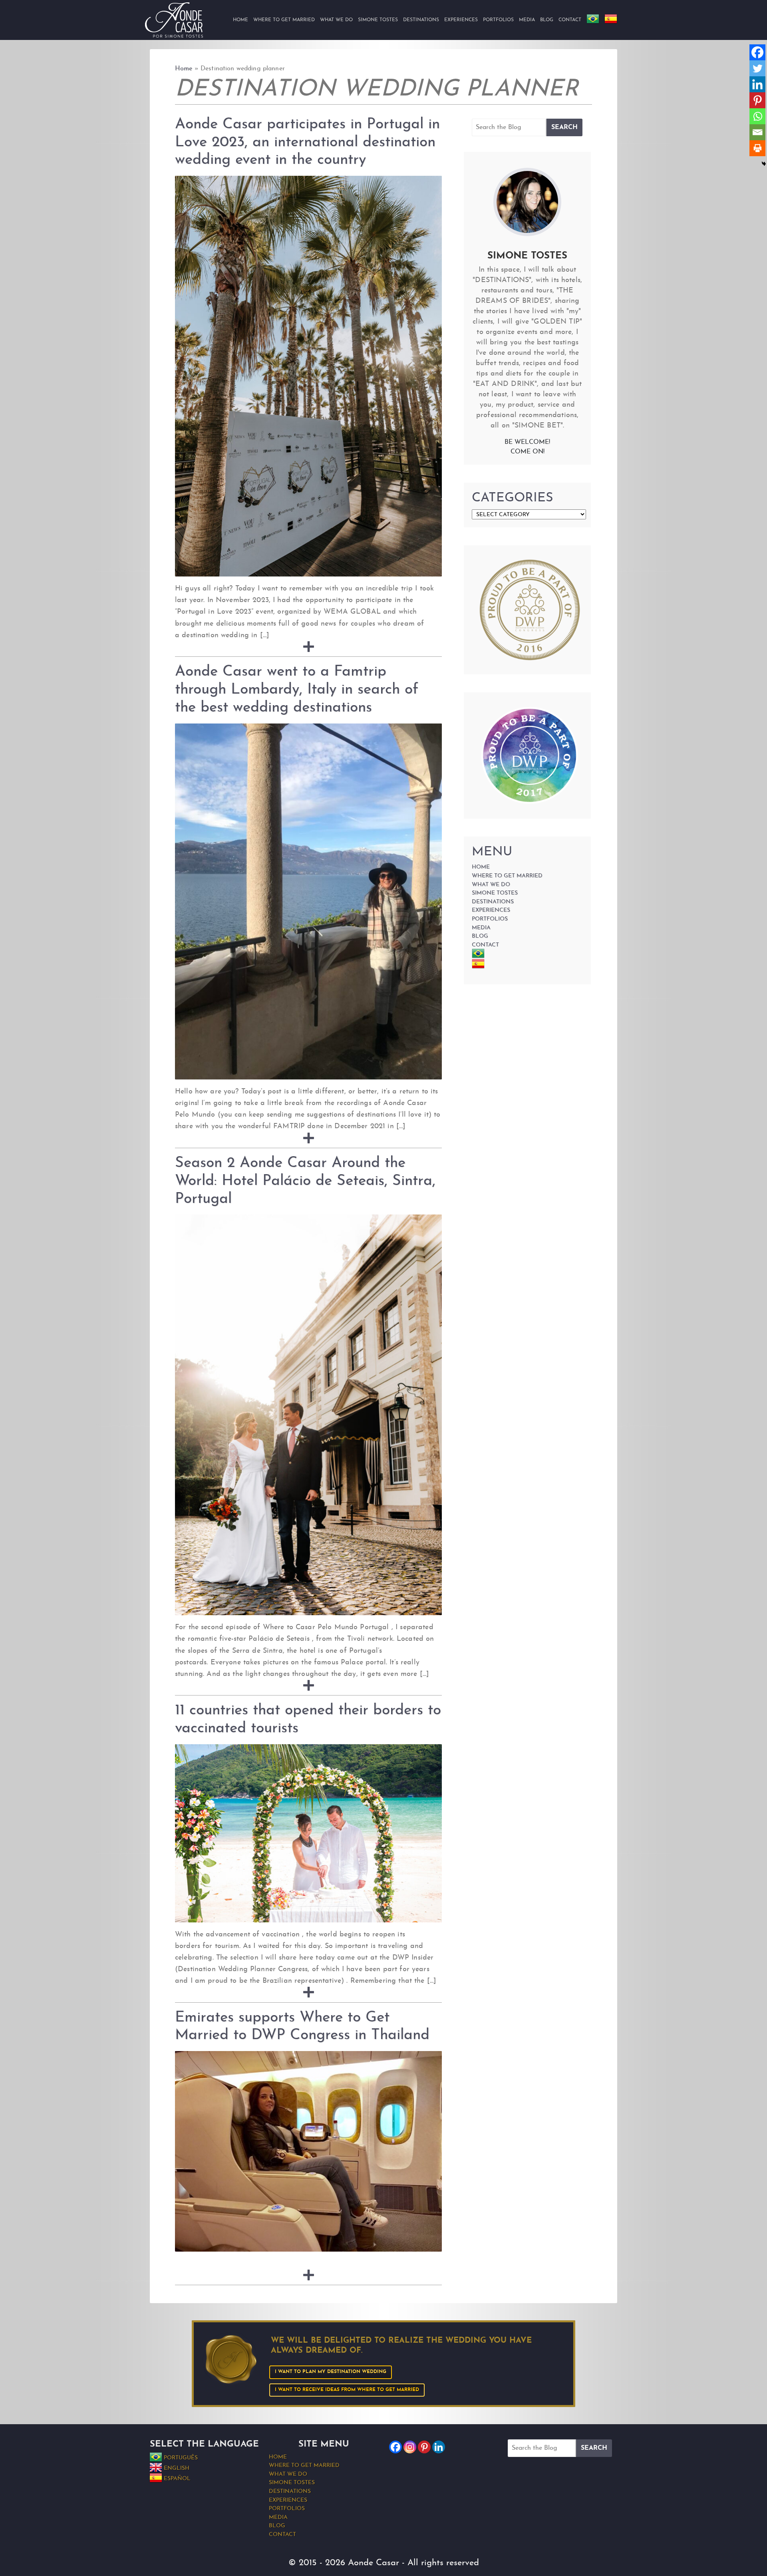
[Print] (757, 148)
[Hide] (764, 164)
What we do (336, 20)
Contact (570, 20)
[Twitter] (757, 68)
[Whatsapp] (757, 116)
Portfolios (498, 20)
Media (527, 20)
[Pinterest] (757, 100)
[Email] (757, 132)
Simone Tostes (378, 20)
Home (240, 20)
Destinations (421, 20)
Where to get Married (284, 20)
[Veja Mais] (309, 647)
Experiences (461, 20)
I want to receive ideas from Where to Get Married (347, 2390)
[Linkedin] (757, 84)
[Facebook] (757, 52)
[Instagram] (410, 2447)
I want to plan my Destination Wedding (331, 2372)
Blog (547, 20)
